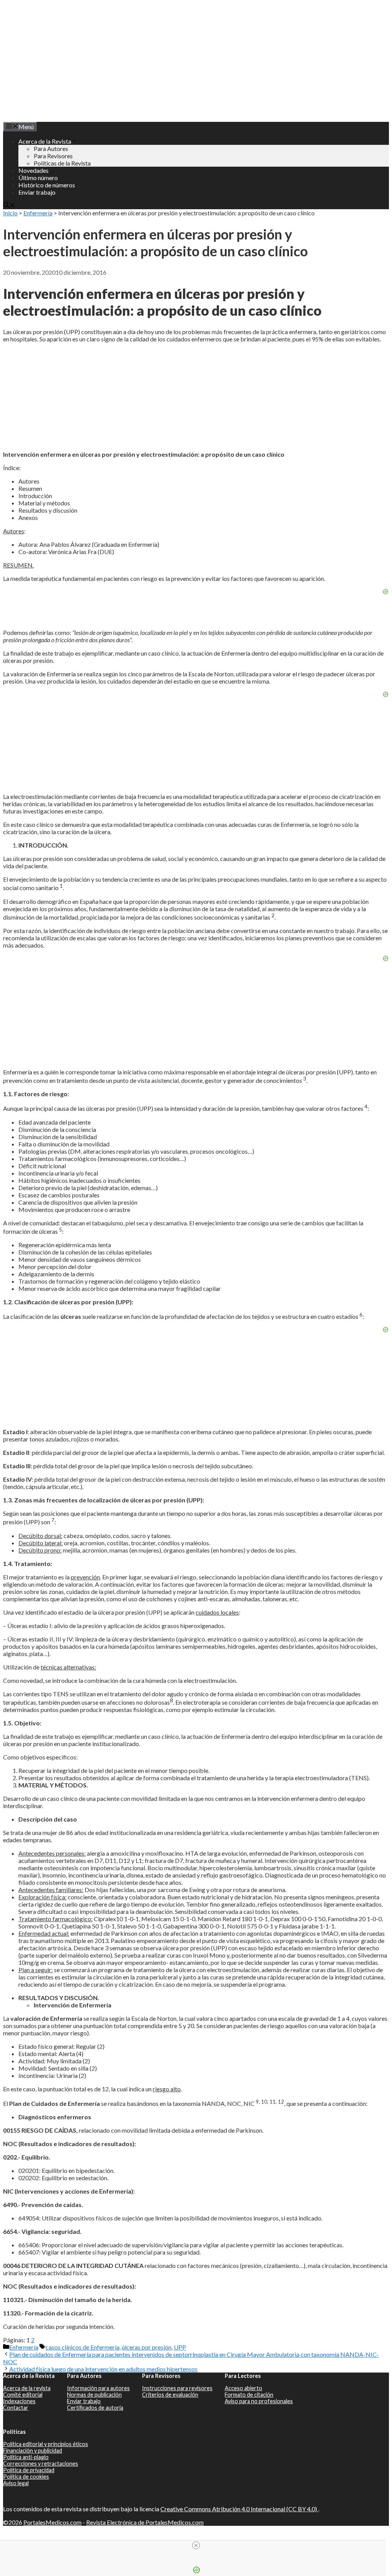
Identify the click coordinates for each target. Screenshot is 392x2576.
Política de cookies (26, 2477)
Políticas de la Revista (62, 163)
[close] (196, 2545)
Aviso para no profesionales (259, 2401)
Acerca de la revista (27, 2388)
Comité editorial (23, 2395)
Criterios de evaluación (170, 2395)
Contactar (16, 2408)
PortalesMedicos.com (52, 2522)
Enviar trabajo (37, 192)
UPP (180, 2347)
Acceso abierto (243, 2388)
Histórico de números (47, 185)
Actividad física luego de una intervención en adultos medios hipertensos (103, 2369)
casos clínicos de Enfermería (82, 2347)
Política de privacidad (29, 2470)
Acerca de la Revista (45, 141)
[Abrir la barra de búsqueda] (9, 206)
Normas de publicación (94, 2395)
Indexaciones (19, 2401)
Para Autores (51, 148)
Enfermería (38, 213)
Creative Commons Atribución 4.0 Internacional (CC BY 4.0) (239, 2509)
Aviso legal (16, 2483)
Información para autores (98, 2388)
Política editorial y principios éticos (46, 2444)
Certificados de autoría (95, 2408)
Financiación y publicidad (33, 2451)
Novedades (33, 170)
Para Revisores (53, 156)
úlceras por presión (147, 2347)
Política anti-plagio (26, 2457)
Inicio (10, 213)
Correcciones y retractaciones (41, 2464)
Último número (38, 178)
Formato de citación (249, 2395)
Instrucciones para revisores (177, 2388)
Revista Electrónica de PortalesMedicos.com (145, 2522)
